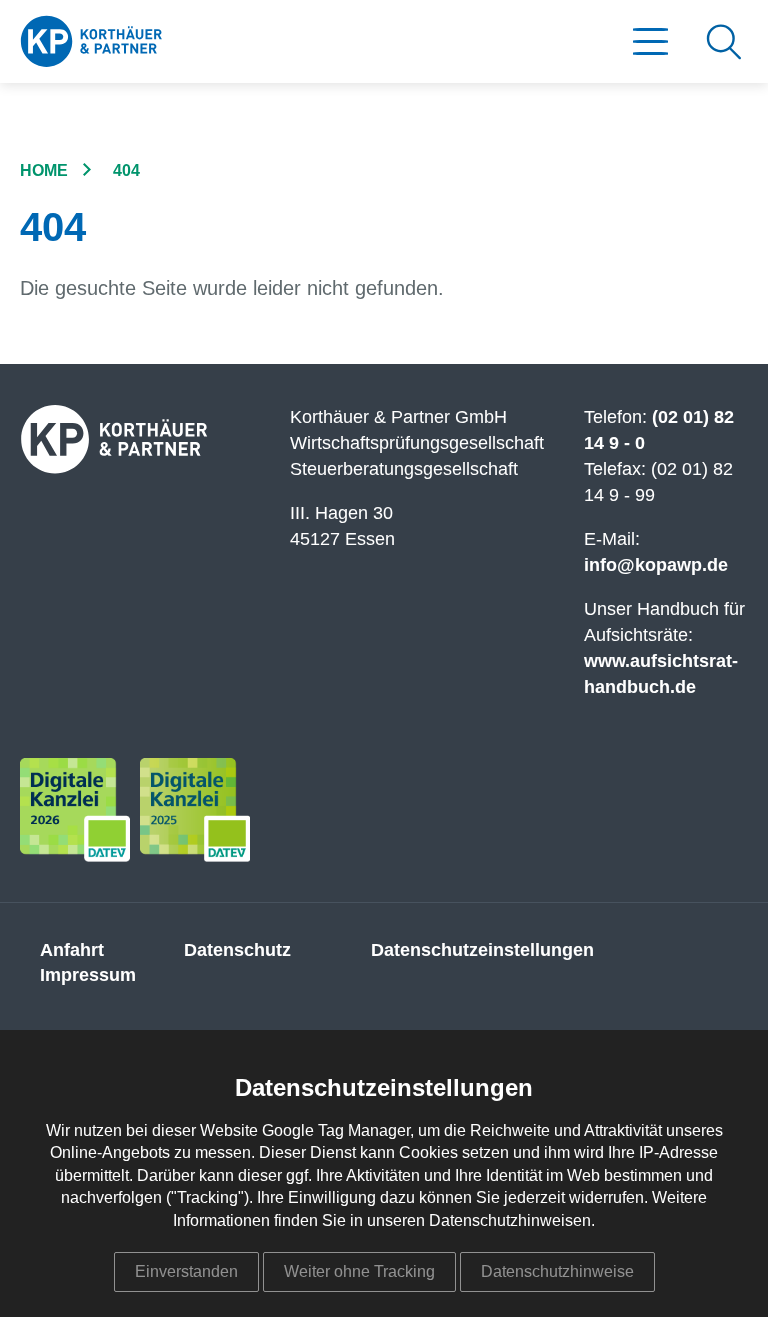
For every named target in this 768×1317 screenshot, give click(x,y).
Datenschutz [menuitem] (237, 950)
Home (44, 170)
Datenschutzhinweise (557, 1271)
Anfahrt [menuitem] (72, 950)
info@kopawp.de (656, 565)
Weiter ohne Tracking (359, 1271)
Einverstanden (186, 1271)
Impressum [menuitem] (88, 975)
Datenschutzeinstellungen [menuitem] (482, 950)
